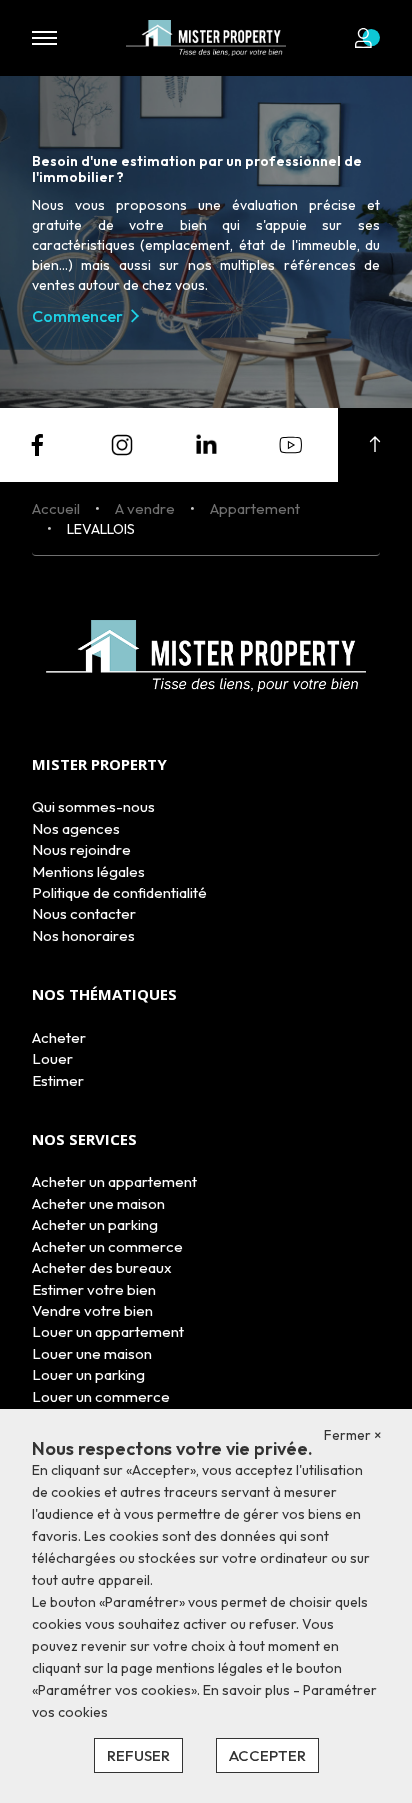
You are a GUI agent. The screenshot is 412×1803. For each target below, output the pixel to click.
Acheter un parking (95, 1224)
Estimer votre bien (94, 1289)
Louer (52, 1058)
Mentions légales (88, 871)
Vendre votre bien (92, 1310)
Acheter (59, 1037)
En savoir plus (248, 1690)
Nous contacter (84, 913)
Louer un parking (88, 1374)
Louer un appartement (108, 1331)
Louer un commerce (101, 1396)
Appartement (255, 508)
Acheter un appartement (114, 1181)
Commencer (77, 316)
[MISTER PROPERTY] (206, 36)
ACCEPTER (267, 1755)
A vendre (145, 508)
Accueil (56, 508)
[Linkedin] (206, 442)
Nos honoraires (83, 935)
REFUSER (138, 1755)
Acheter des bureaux (102, 1267)
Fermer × (353, 1435)
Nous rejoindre (81, 849)
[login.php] (367, 38)
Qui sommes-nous (93, 806)
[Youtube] (291, 442)
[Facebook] (37, 442)
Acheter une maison (98, 1203)
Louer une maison (92, 1353)
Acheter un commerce (107, 1246)
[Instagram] (122, 442)
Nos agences (76, 828)
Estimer (58, 1080)
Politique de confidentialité (119, 892)
